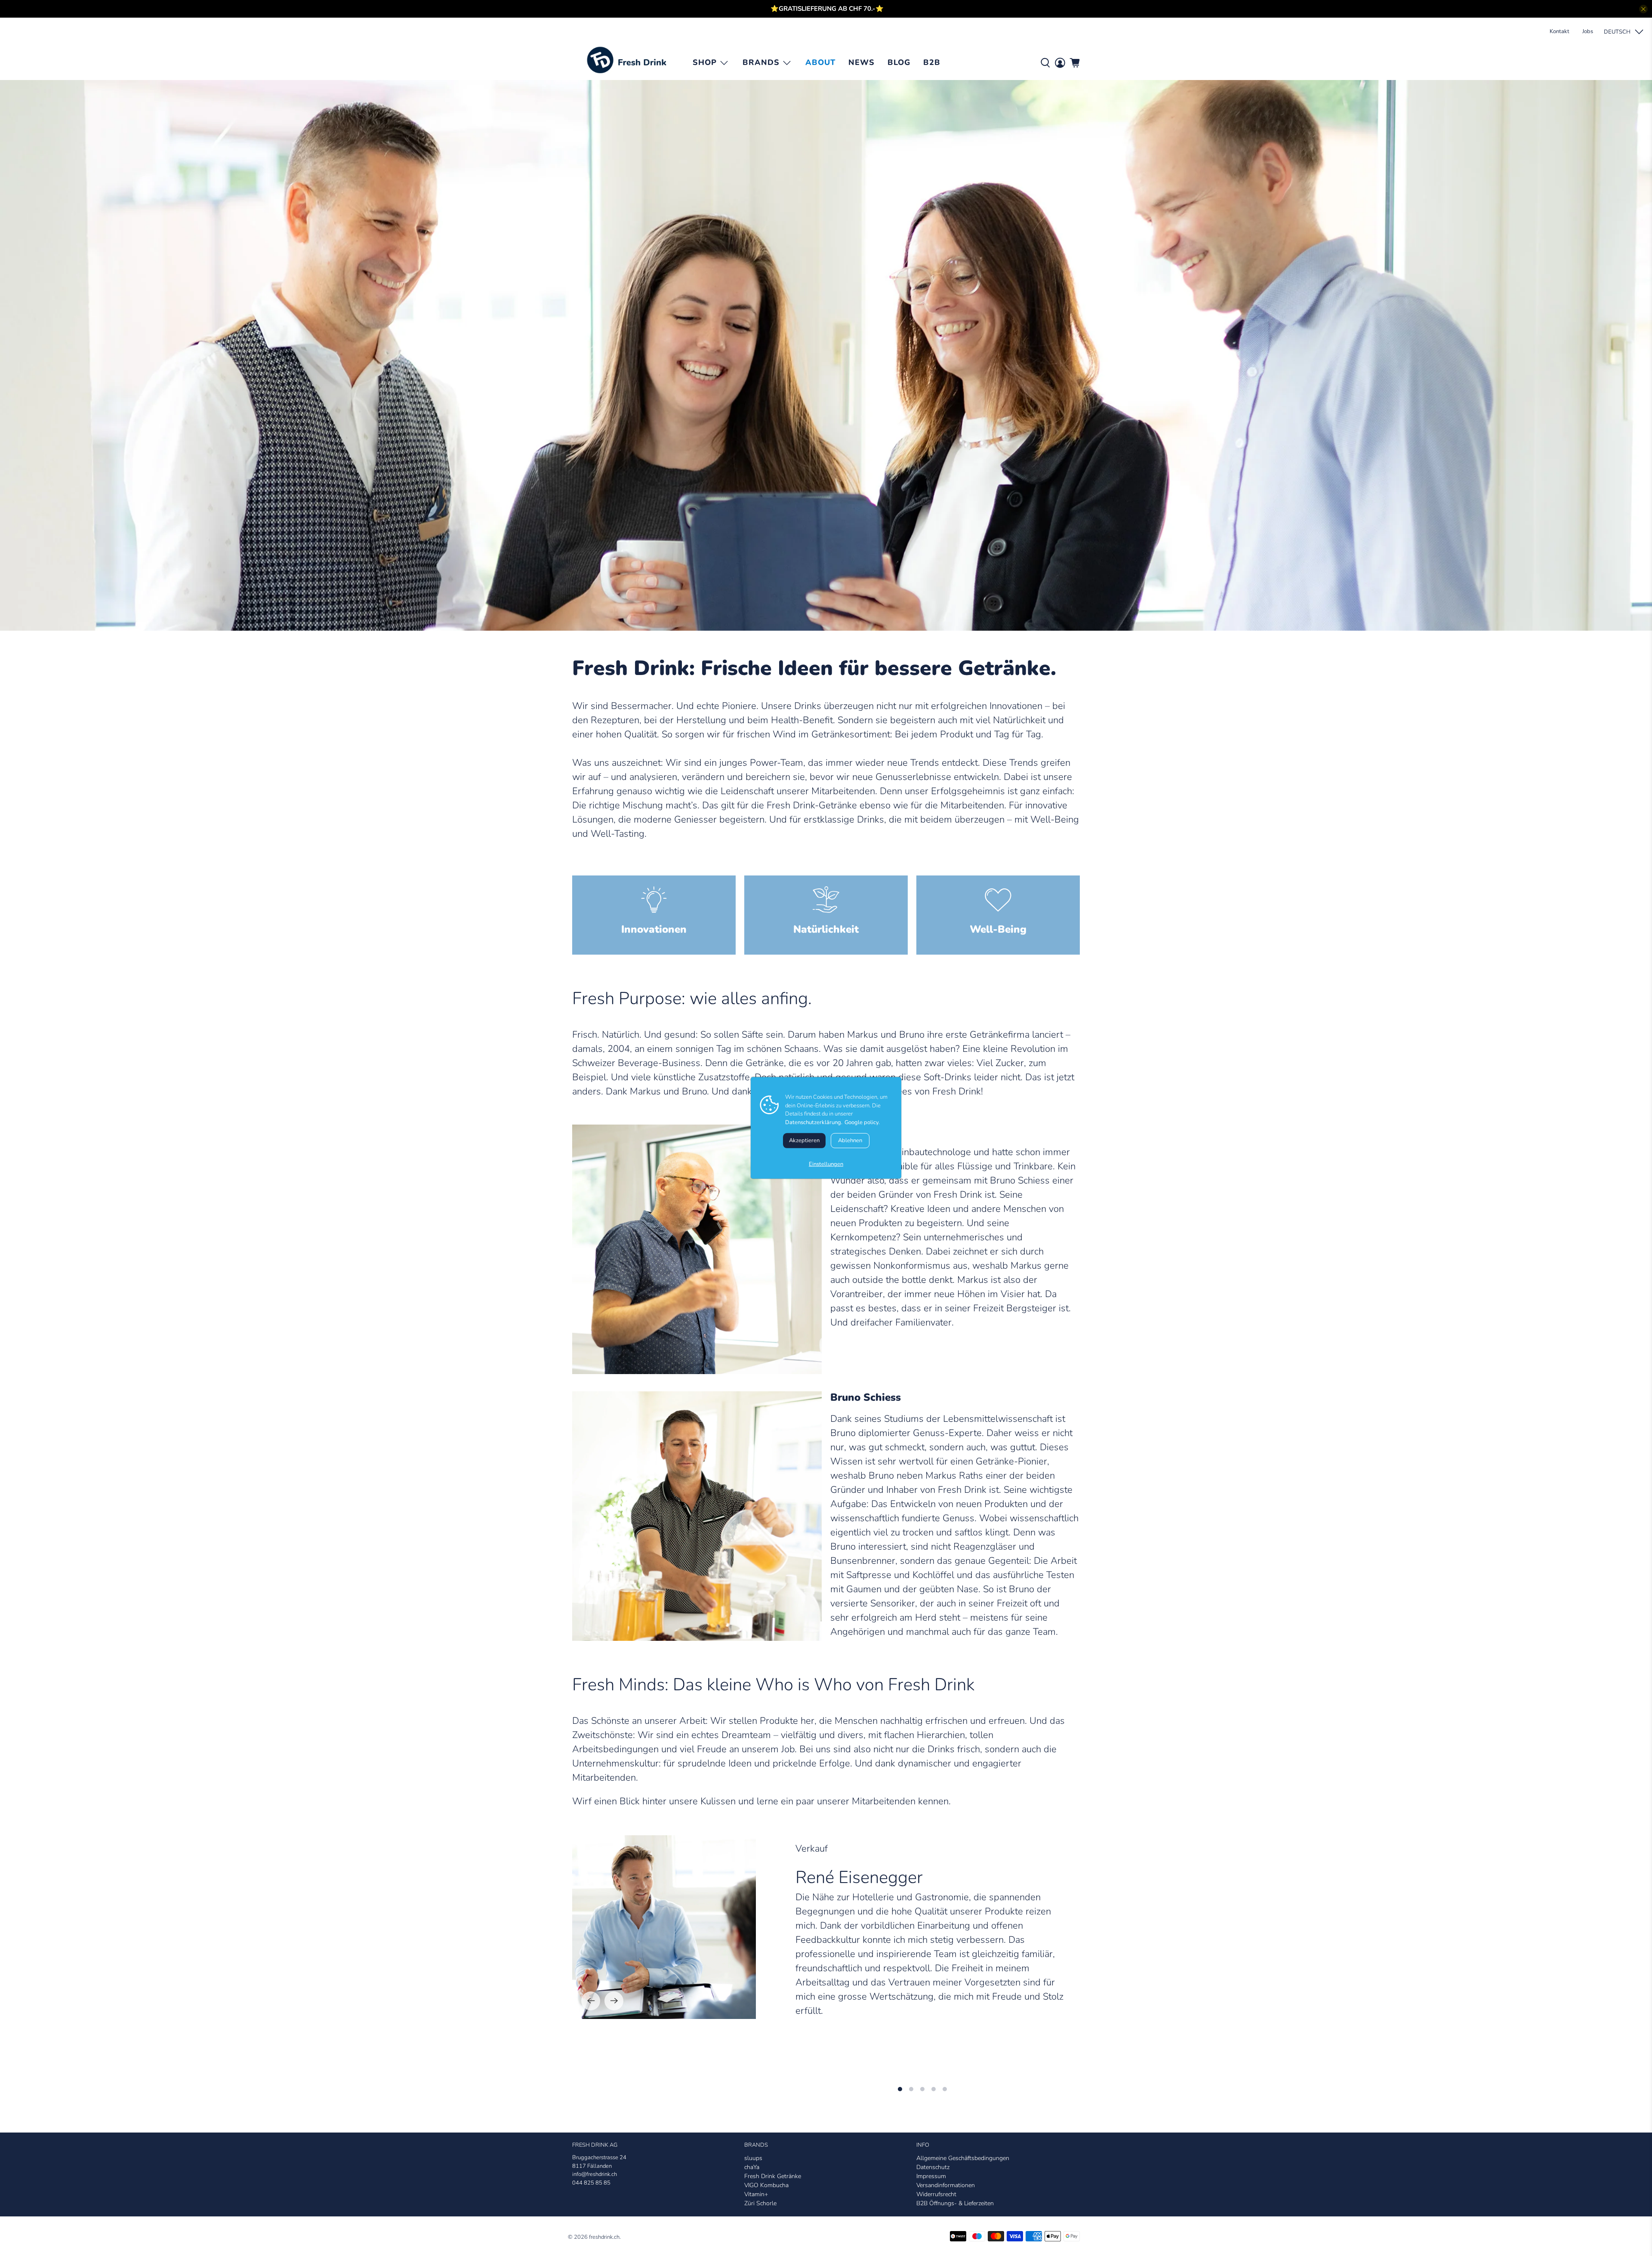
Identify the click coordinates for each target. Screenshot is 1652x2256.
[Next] (614, 2001)
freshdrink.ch (604, 2237)
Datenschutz (933, 2167)
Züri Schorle (760, 2203)
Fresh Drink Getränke (773, 2176)
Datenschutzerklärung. (814, 1122)
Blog (899, 62)
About (820, 62)
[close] (1643, 9)
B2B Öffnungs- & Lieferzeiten (955, 2203)
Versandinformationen (946, 2185)
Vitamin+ (756, 2194)
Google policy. (862, 1122)
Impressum (931, 2176)
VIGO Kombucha (766, 2185)
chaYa (752, 2167)
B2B (932, 62)
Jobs (1588, 31)
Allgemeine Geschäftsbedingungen (963, 2158)
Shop (705, 62)
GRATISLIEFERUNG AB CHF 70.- (827, 9)
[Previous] (591, 2001)
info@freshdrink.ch (595, 2174)
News (861, 62)
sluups (753, 2158)
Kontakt (1560, 31)
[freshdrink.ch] (629, 63)
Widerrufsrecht (936, 2194)
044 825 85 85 (591, 2183)
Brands (761, 62)
